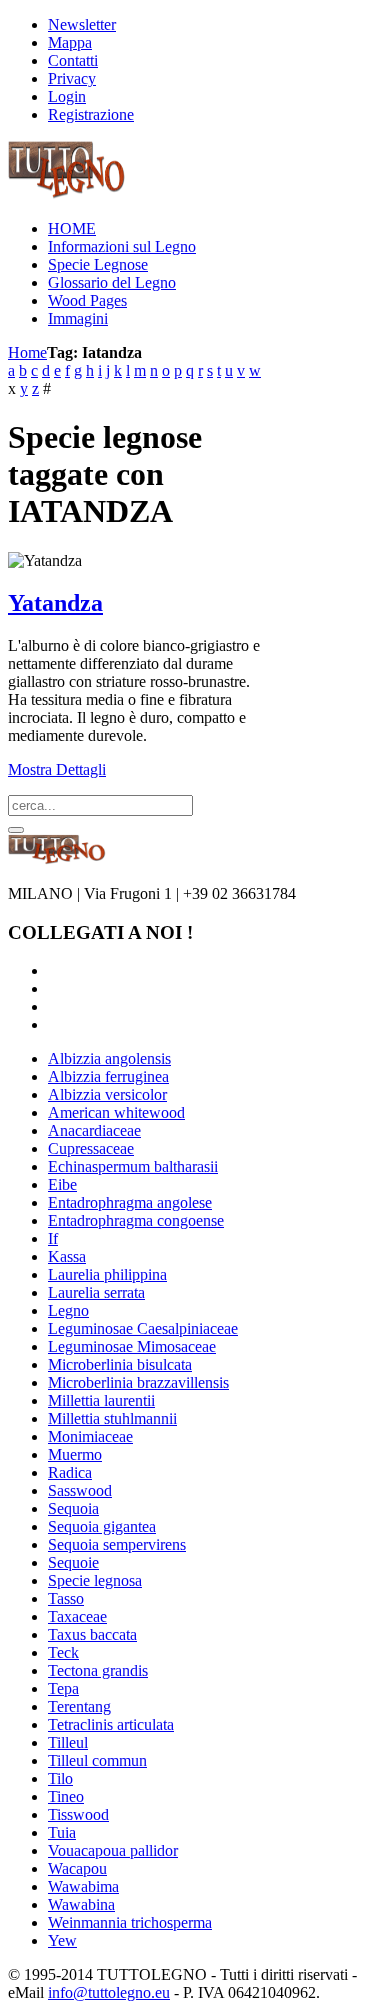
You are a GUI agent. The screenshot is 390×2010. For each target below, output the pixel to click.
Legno (68, 1310)
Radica (70, 1472)
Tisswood (78, 1814)
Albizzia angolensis (109, 1058)
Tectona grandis (98, 1670)
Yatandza (55, 603)
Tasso (66, 1598)
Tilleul (68, 1742)
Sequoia (73, 1508)
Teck (63, 1652)
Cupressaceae (91, 1148)
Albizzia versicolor (107, 1094)
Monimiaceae (90, 1436)
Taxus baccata (92, 1634)
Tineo (66, 1796)
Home (27, 352)
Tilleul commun (97, 1760)
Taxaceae (77, 1616)
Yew (62, 1940)
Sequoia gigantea (102, 1526)
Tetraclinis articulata (111, 1724)
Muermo (75, 1454)
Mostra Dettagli (57, 769)
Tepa (63, 1688)
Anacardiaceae (94, 1130)
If (53, 1238)
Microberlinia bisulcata (120, 1364)
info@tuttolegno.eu (109, 1992)
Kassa (67, 1256)
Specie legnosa (95, 1580)
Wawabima (83, 1886)
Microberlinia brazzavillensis (138, 1382)
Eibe (62, 1184)
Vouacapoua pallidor (113, 1850)
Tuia (62, 1832)
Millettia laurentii (101, 1400)
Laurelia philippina (107, 1274)
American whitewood (116, 1112)
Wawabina (81, 1904)
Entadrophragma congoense (136, 1220)
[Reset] (16, 830)
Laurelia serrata (96, 1292)
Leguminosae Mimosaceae (132, 1346)
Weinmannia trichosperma (130, 1922)
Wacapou (77, 1868)
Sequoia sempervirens (117, 1544)
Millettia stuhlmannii (112, 1418)
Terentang (79, 1706)
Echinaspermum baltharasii (133, 1166)
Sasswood (80, 1490)
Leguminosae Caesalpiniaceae (143, 1328)
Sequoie (73, 1562)
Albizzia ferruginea (108, 1076)
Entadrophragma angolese (130, 1202)
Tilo (60, 1778)
